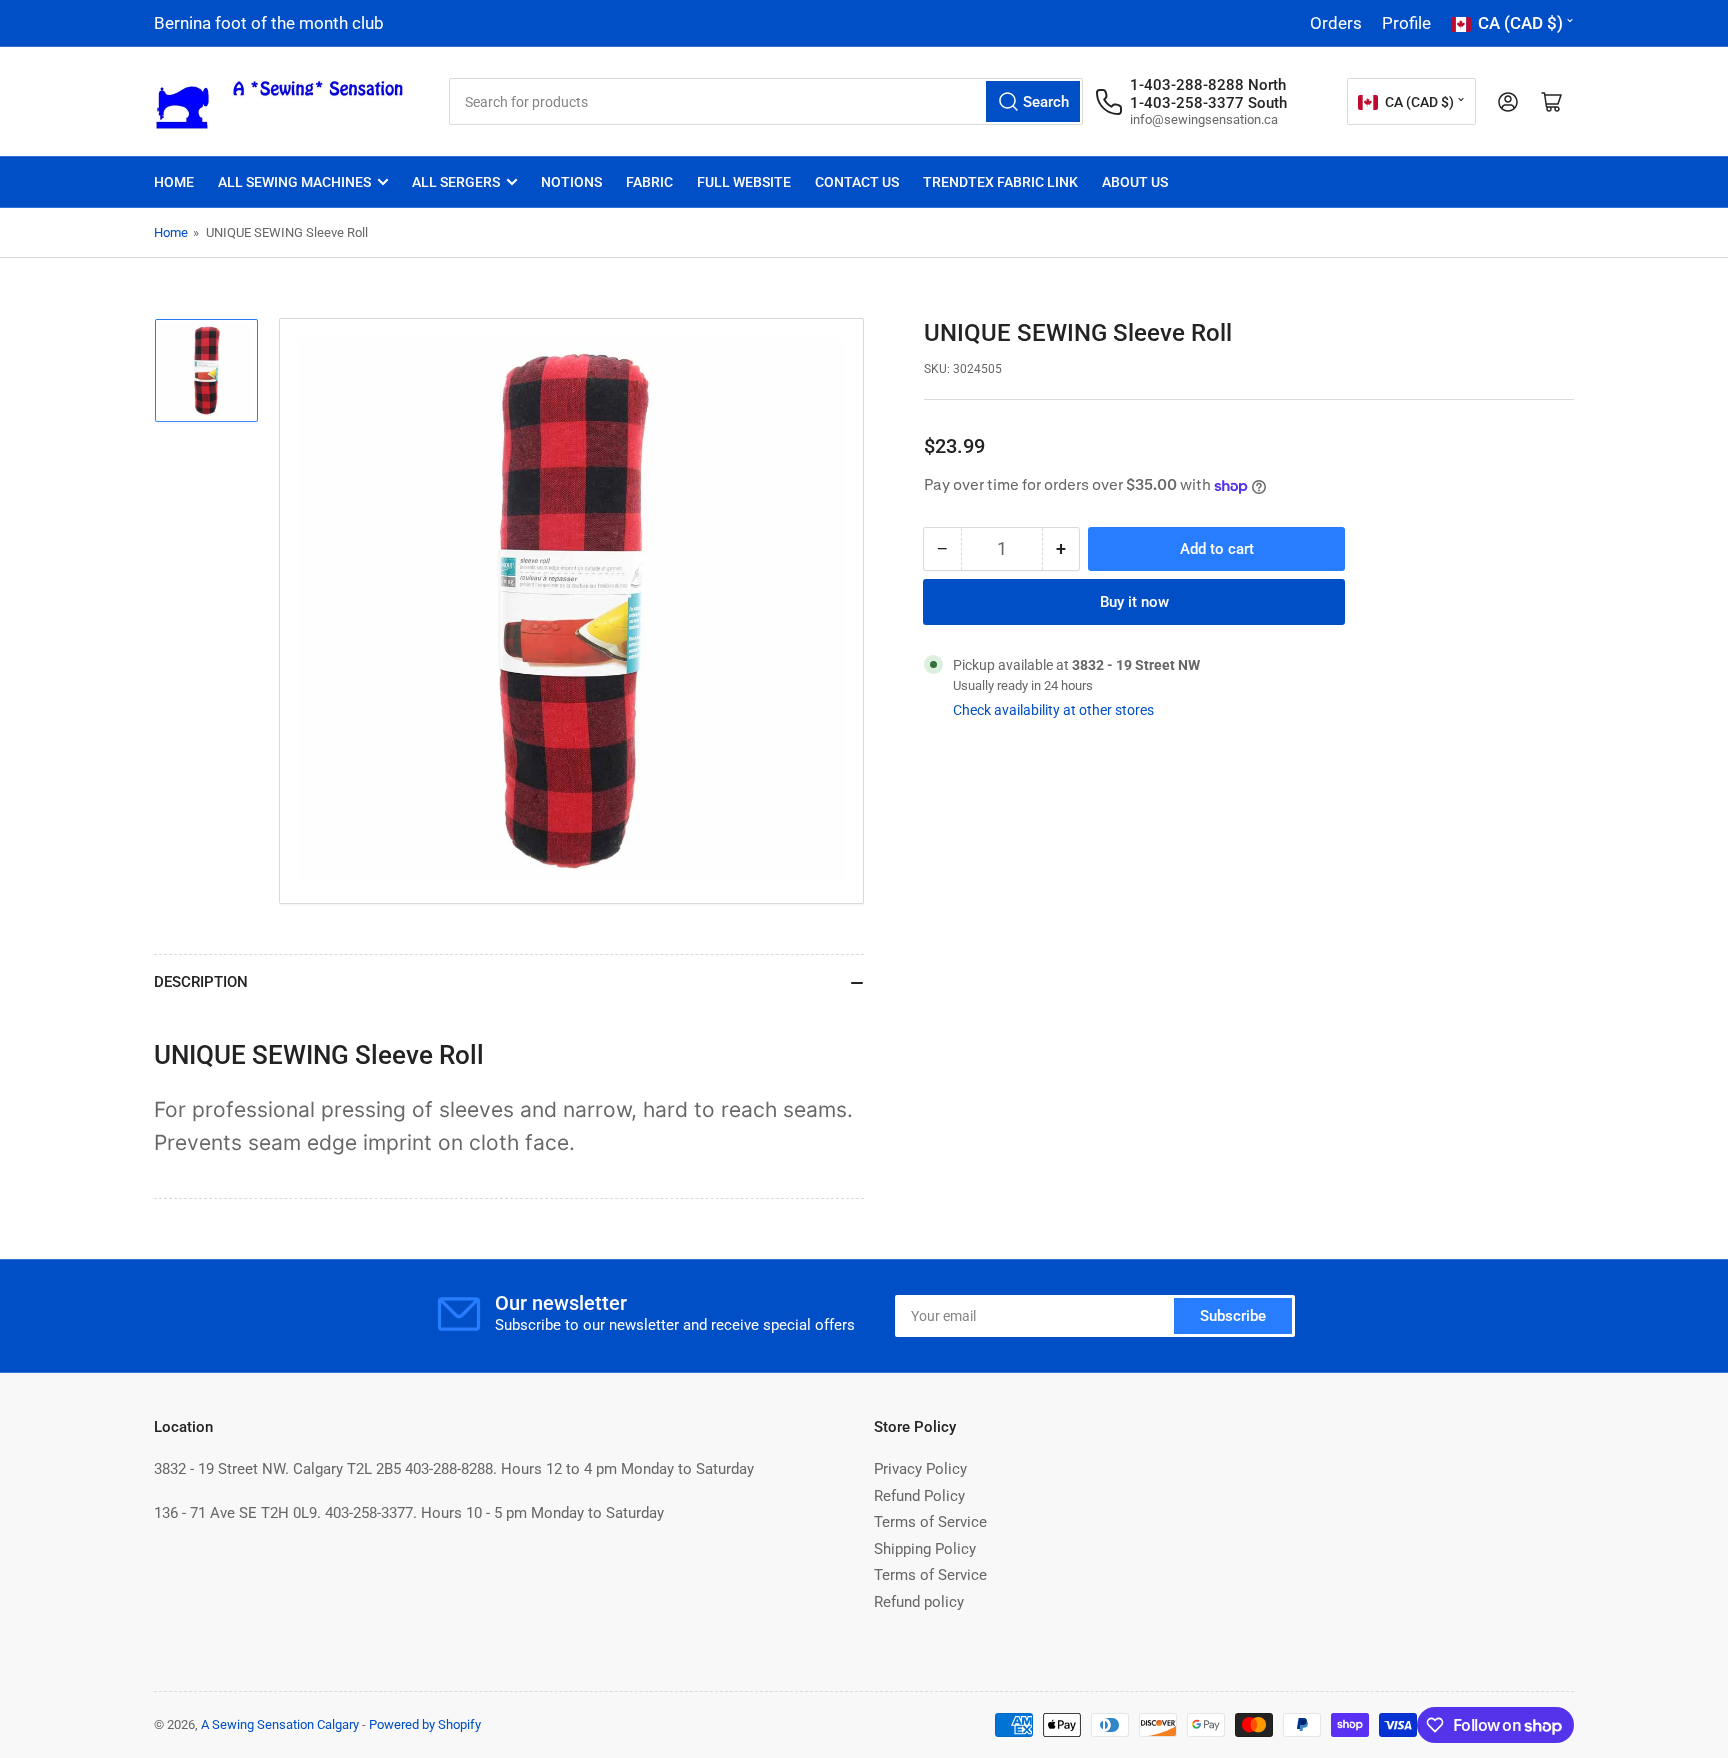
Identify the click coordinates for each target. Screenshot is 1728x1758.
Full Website (744, 182)
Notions (571, 182)
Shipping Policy (925, 1549)
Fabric (649, 182)
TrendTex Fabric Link (1000, 182)
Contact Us (857, 182)
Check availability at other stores (1053, 710)
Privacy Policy (920, 1469)
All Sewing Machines (294, 182)
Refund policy (919, 1602)
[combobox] (766, 101)
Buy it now (1134, 602)
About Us (1135, 182)
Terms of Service (930, 1522)
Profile (1406, 23)
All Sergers (456, 182)
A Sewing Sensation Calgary (280, 1724)
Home (174, 182)
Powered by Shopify (425, 1724)
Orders (1336, 23)
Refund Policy (919, 1496)
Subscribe (1233, 1316)
